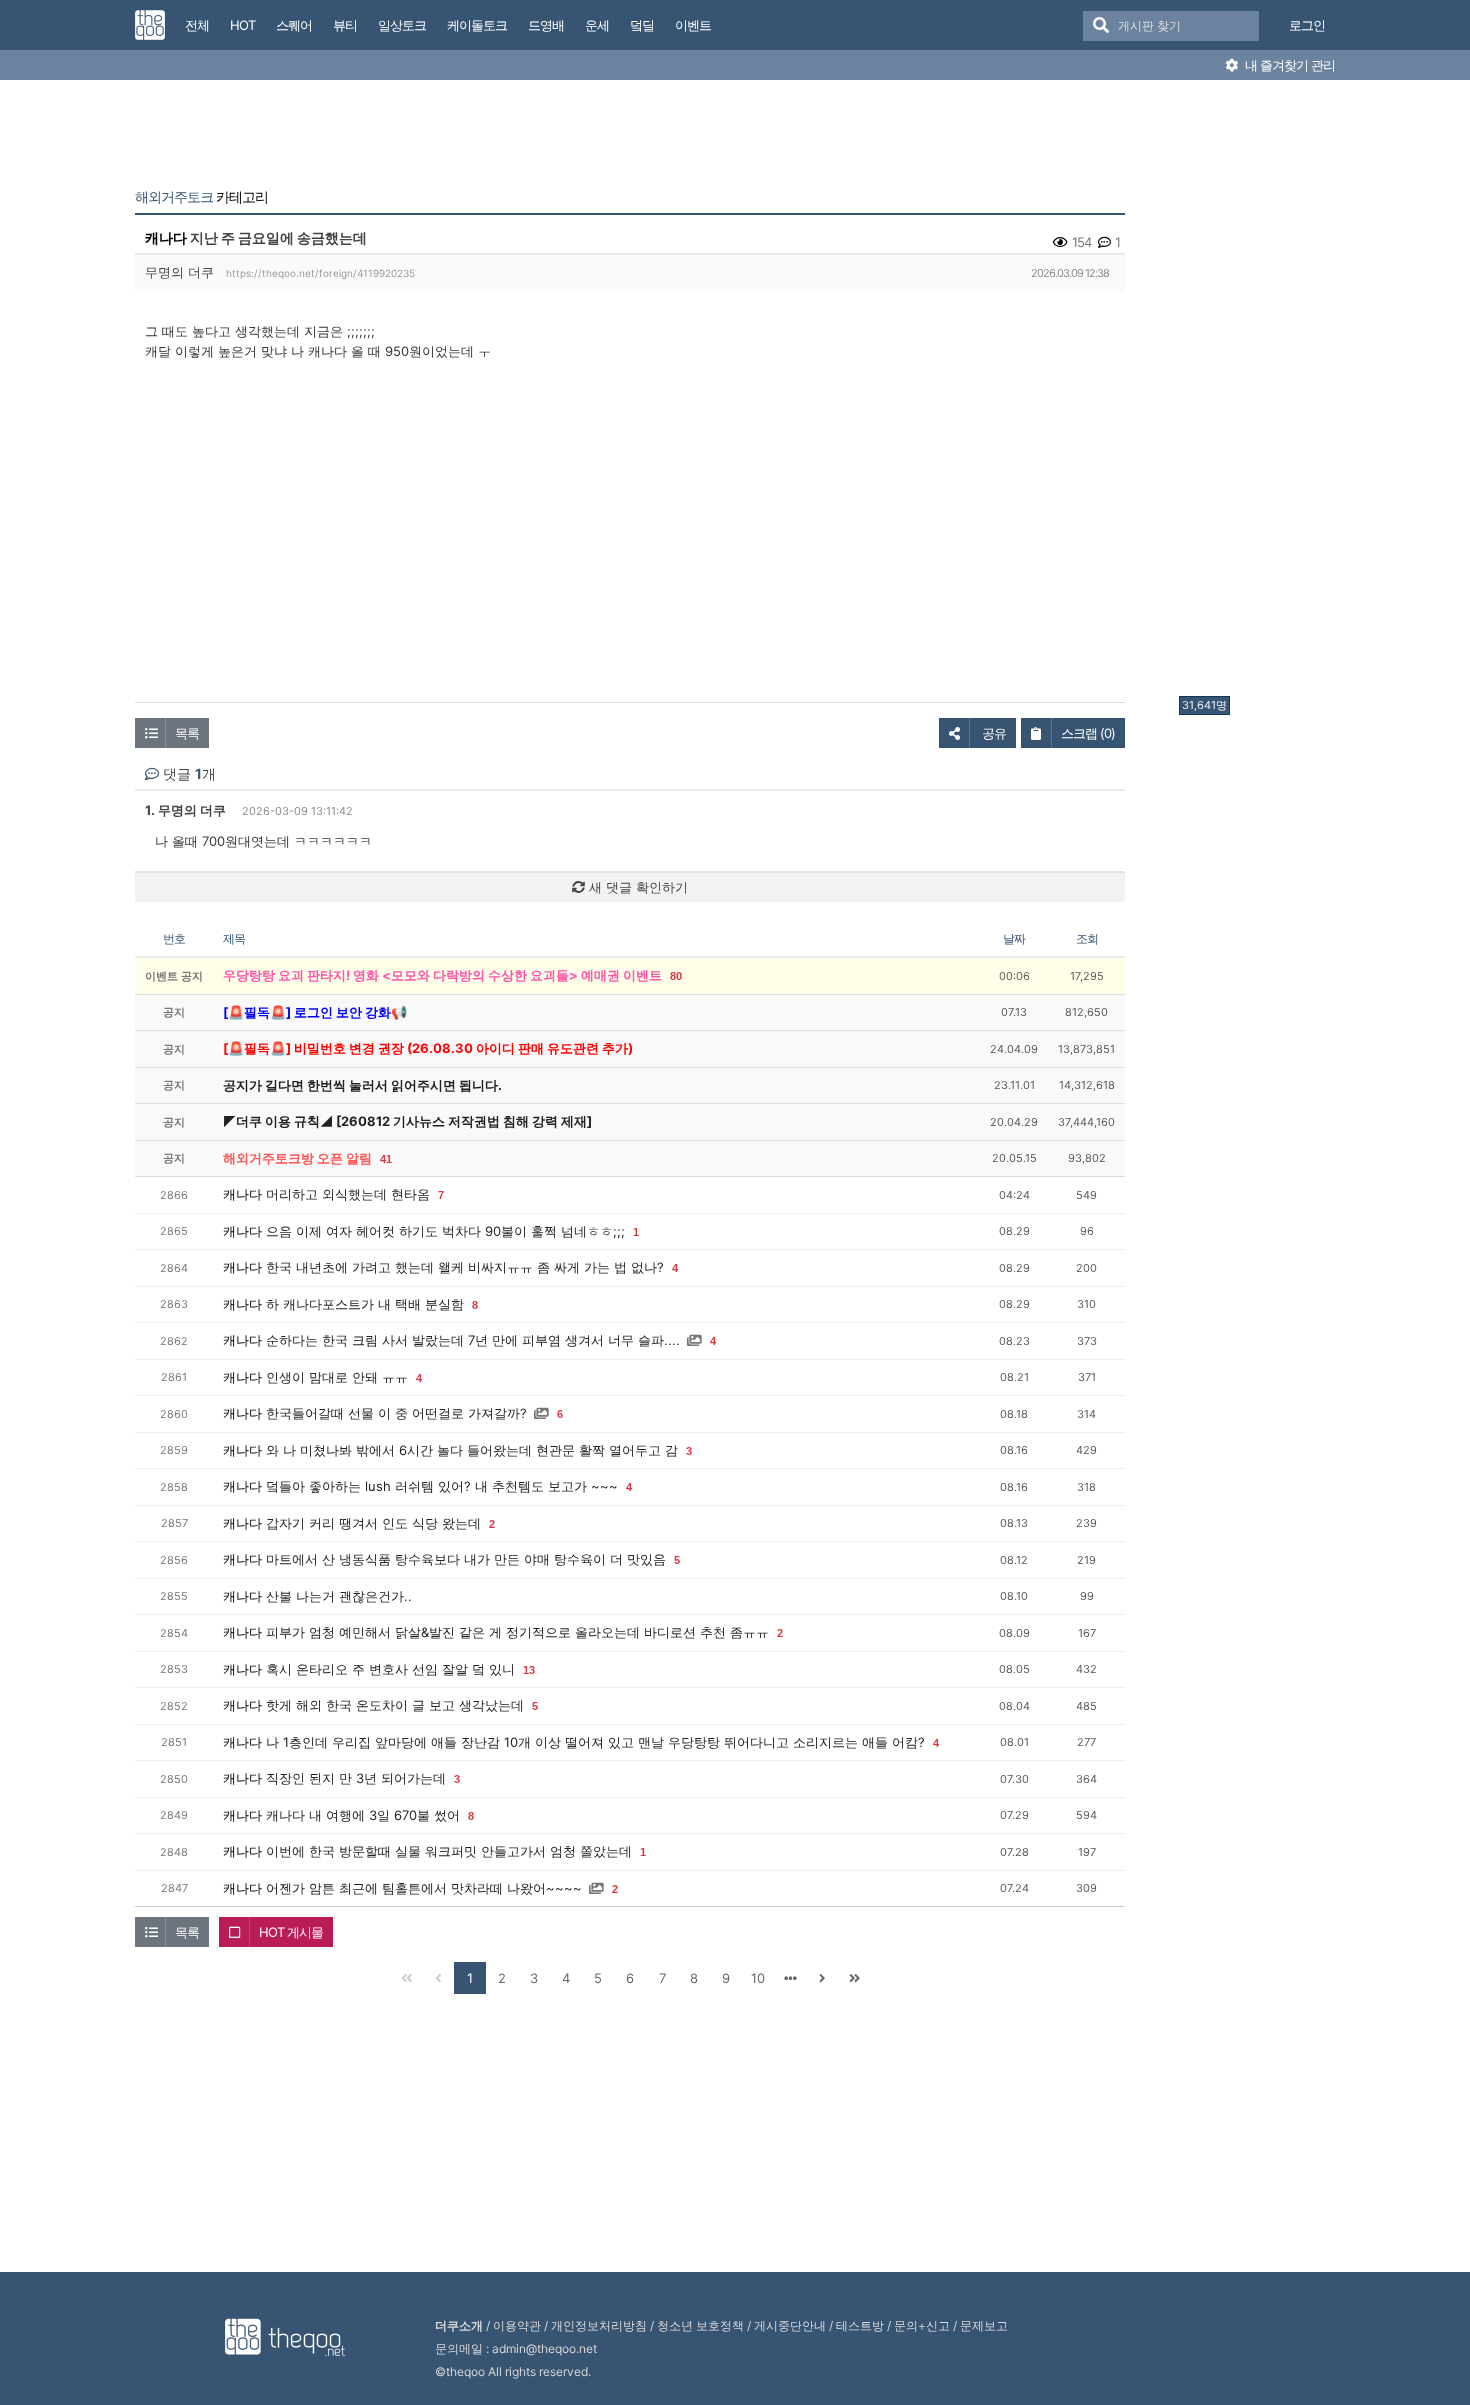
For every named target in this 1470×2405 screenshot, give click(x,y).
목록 (187, 733)
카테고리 (201, 197)
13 (529, 1670)
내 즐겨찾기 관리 (1288, 65)
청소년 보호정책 (700, 2325)
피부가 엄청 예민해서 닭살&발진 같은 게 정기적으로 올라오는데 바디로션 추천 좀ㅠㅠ (517, 1632)
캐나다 (166, 237)
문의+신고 (922, 2325)
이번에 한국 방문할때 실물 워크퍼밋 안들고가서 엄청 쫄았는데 (449, 1851)
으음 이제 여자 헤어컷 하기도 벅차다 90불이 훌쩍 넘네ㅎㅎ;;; (445, 1231)
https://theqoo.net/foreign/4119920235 (320, 273)
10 (758, 1978)
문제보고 (984, 2325)
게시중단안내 (790, 2325)
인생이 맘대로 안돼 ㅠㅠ (337, 1377)
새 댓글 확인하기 (636, 887)
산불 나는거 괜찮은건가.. (339, 1596)
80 (676, 976)
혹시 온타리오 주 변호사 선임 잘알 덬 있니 (390, 1669)
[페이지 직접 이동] (790, 1978)
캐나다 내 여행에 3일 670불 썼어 (363, 1815)
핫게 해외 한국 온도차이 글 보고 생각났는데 (395, 1705)
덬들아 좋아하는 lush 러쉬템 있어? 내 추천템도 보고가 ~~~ (442, 1486)
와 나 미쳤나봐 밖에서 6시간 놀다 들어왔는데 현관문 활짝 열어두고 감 (472, 1450)
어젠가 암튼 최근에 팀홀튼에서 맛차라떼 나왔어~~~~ (424, 1888)
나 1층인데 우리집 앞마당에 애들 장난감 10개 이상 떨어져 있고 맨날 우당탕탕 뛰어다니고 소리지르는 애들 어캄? (595, 1742)
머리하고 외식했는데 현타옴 (348, 1194)
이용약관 (517, 2325)
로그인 (1307, 25)
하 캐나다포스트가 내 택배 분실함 (365, 1304)
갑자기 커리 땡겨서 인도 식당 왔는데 (373, 1523)
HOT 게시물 (291, 1932)
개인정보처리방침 (599, 2325)
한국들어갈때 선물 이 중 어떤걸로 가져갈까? (396, 1413)
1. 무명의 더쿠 (185, 810)
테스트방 (860, 2325)
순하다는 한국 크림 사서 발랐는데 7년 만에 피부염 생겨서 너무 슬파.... (473, 1340)
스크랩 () (1088, 733)
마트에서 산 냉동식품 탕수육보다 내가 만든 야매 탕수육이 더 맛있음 (466, 1559)
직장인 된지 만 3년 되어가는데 (356, 1778)
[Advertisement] (1259, 393)
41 (386, 1159)
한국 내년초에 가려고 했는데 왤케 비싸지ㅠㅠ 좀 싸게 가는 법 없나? (465, 1267)
